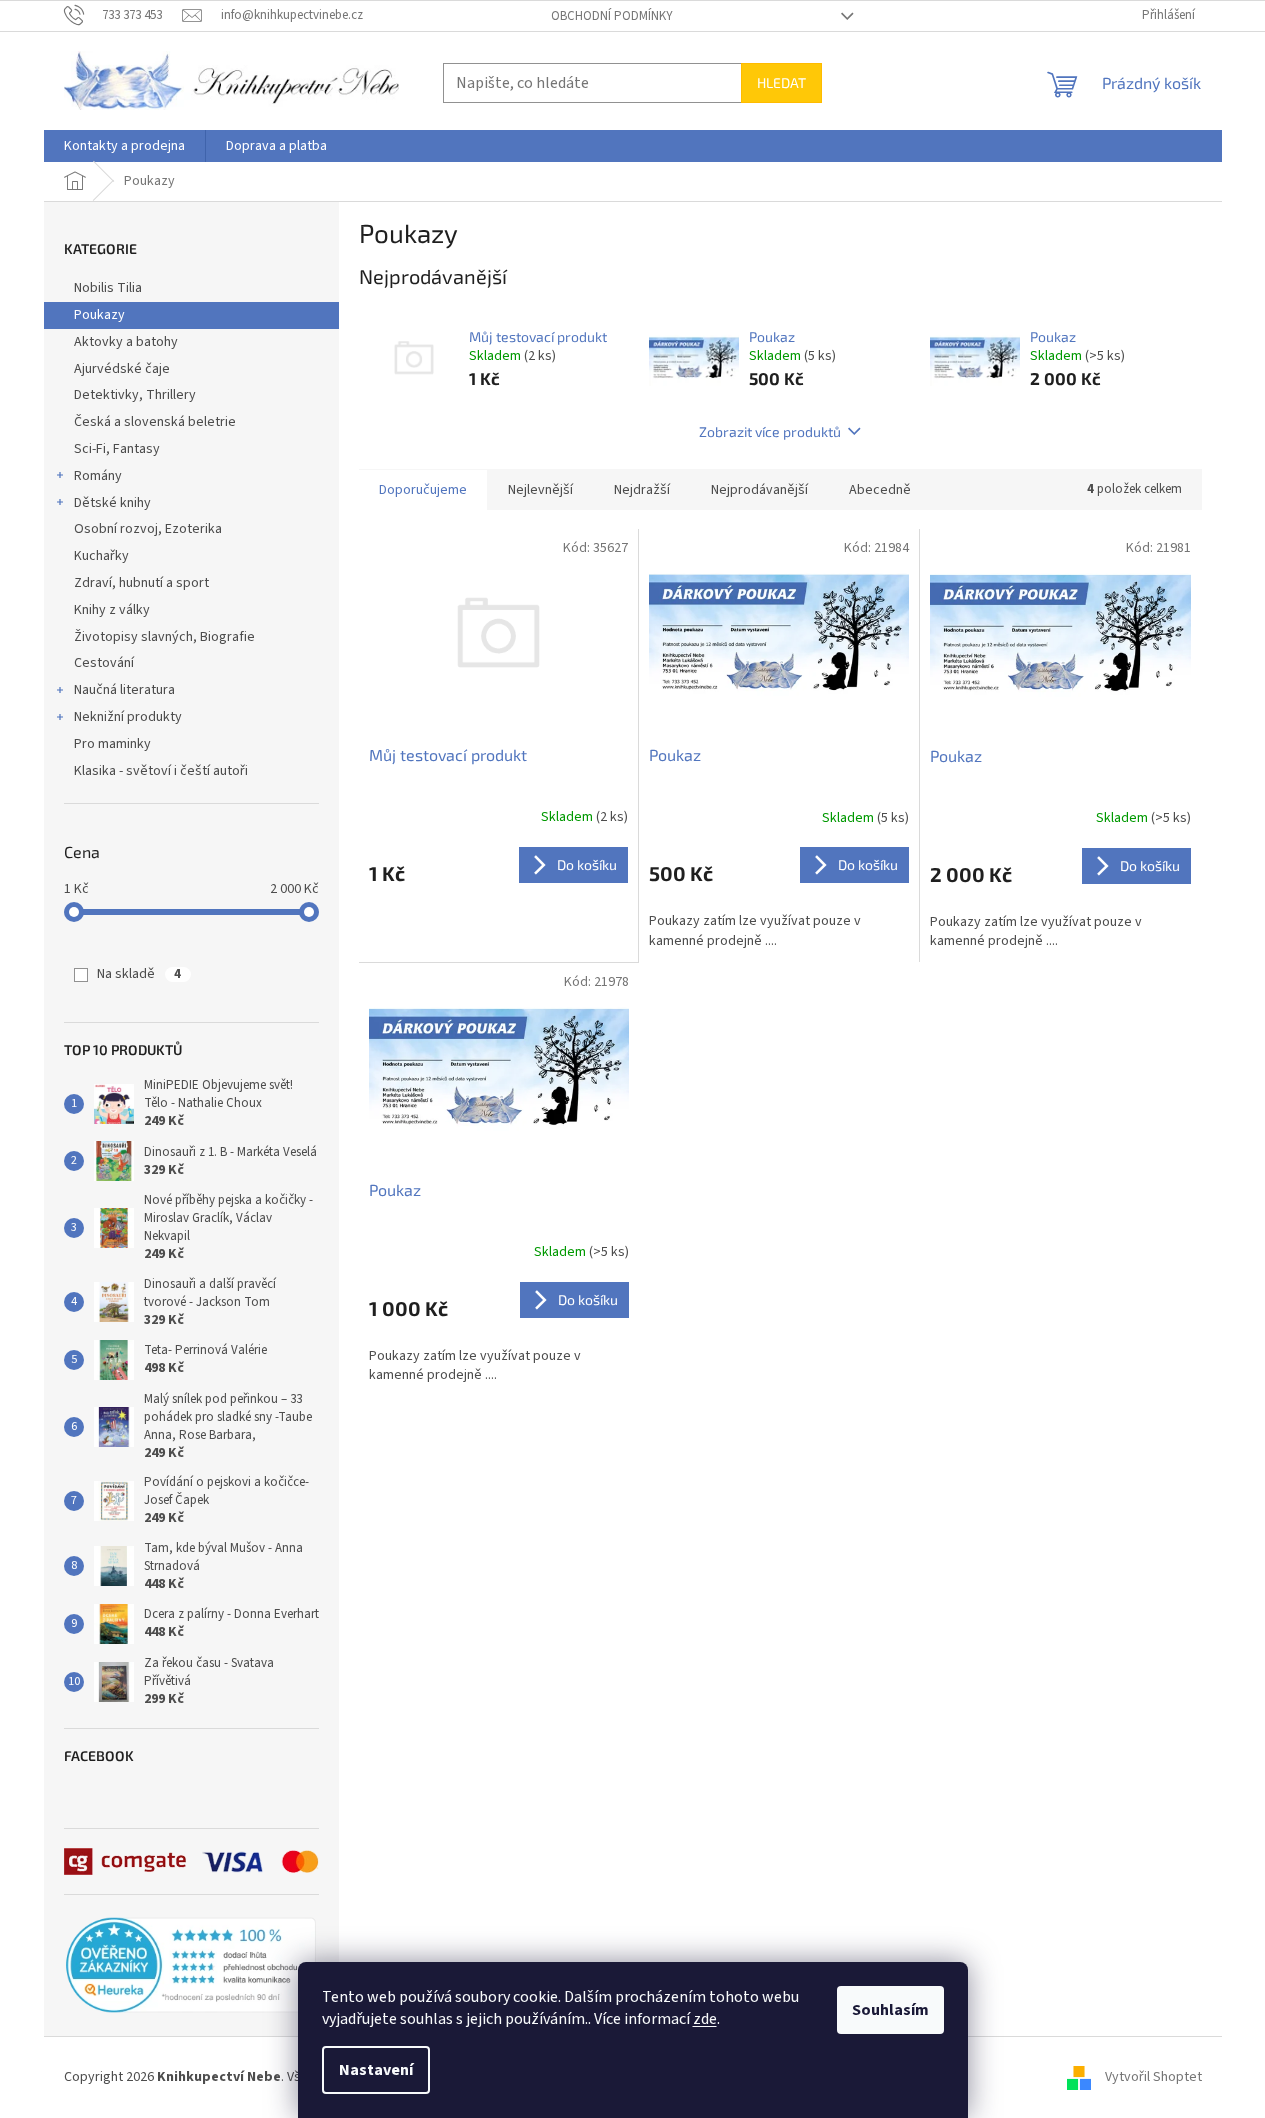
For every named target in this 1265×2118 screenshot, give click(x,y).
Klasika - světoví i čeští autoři (161, 771)
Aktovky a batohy (126, 342)
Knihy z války (112, 610)
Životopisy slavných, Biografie (164, 637)
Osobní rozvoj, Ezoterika (148, 529)
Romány (98, 476)
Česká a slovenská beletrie (155, 422)
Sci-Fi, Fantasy (117, 449)
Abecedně (880, 490)
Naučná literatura (124, 690)
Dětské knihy (112, 503)
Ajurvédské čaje (122, 369)
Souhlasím (890, 2010)
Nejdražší (642, 490)
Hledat (781, 82)
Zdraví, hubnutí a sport (141, 583)
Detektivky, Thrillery (135, 395)
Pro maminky (112, 744)
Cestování (104, 663)
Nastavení (376, 2070)
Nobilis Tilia (108, 288)
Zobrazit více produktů (770, 431)
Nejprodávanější (759, 490)
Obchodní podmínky (612, 16)
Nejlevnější (540, 490)
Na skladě (139, 974)
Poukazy (99, 315)
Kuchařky (101, 556)
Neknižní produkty (128, 717)
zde (705, 2019)
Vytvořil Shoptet (1153, 2077)
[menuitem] (124, 146)
